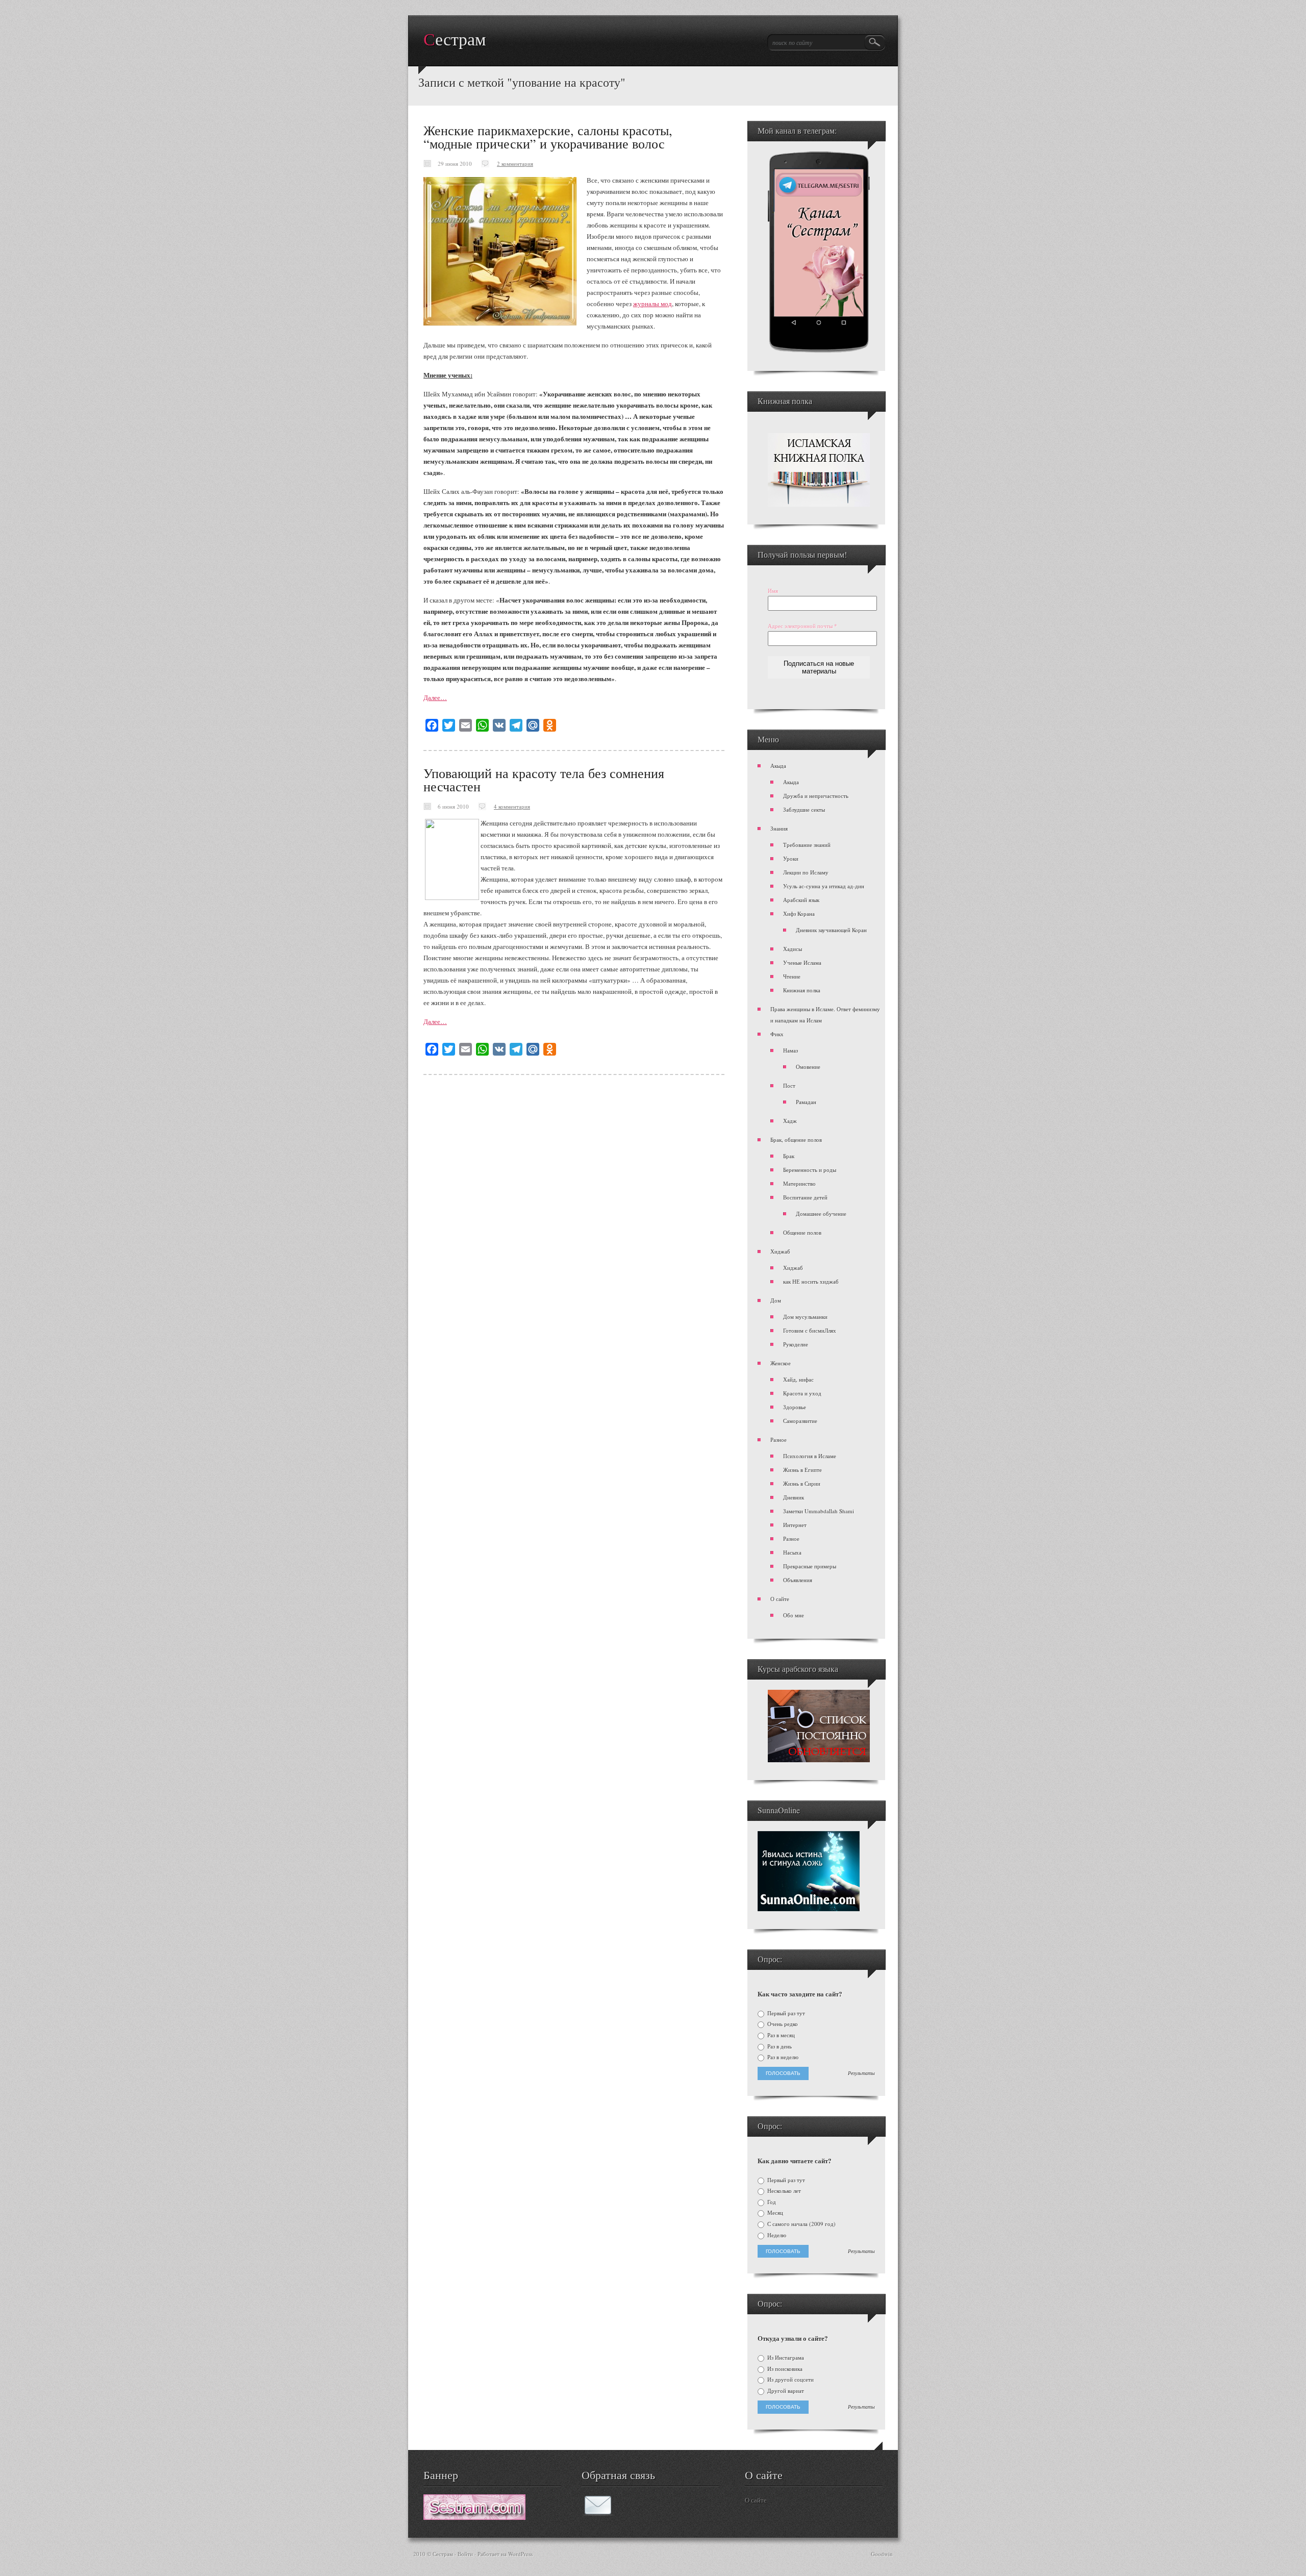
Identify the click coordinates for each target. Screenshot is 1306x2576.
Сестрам (455, 40)
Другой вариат (785, 2391)
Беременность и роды (810, 1170)
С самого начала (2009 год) (801, 2224)
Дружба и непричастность (816, 796)
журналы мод (652, 304)
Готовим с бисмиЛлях (810, 1330)
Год (771, 2202)
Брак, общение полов (796, 1140)
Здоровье (795, 1407)
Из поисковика (784, 2369)
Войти (465, 2554)
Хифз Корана (799, 914)
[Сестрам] (474, 2517)
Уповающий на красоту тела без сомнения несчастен (544, 780)
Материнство (799, 1183)
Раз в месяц (780, 2035)
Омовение (808, 1067)
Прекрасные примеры (810, 1566)
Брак (789, 1156)
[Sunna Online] (809, 1909)
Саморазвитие (800, 1421)
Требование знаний (807, 845)
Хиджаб (780, 1251)
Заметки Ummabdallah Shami (819, 1511)
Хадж (790, 1121)
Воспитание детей (805, 1197)
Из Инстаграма (785, 2358)
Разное (778, 1440)
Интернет (795, 1525)
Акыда (778, 766)
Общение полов (802, 1232)
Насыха (792, 1552)
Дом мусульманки (805, 1317)
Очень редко (782, 2024)
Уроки (791, 858)
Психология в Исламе (810, 1456)
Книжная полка (802, 990)
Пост (789, 1085)
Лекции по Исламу (806, 872)
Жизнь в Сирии (802, 1483)
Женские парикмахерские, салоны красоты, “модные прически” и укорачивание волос (548, 137)
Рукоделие (796, 1344)
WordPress (520, 2554)
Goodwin (882, 2554)
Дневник (794, 1497)
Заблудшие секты (804, 809)
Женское (781, 1363)
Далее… (435, 697)
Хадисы (793, 949)
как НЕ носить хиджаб (811, 1281)
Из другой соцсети (790, 2380)
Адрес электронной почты (802, 626)
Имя (773, 591)
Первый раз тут (785, 2013)
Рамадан (806, 1102)
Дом (776, 1300)
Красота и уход (802, 1393)
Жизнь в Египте (802, 1470)
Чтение (792, 976)
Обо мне (794, 1615)
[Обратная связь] (598, 2513)
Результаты (861, 2073)
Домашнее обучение (821, 1214)
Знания (779, 828)
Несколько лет (783, 2191)
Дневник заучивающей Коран (831, 930)
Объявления (798, 1580)
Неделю (776, 2235)
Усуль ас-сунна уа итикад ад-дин (824, 886)
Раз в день (779, 2046)
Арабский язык (801, 900)
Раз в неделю (782, 2057)
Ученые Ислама (802, 962)
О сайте (780, 1599)
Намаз (790, 1050)
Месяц (774, 2213)
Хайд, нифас (798, 1379)
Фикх (777, 1034)
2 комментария (515, 164)
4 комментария (512, 806)
